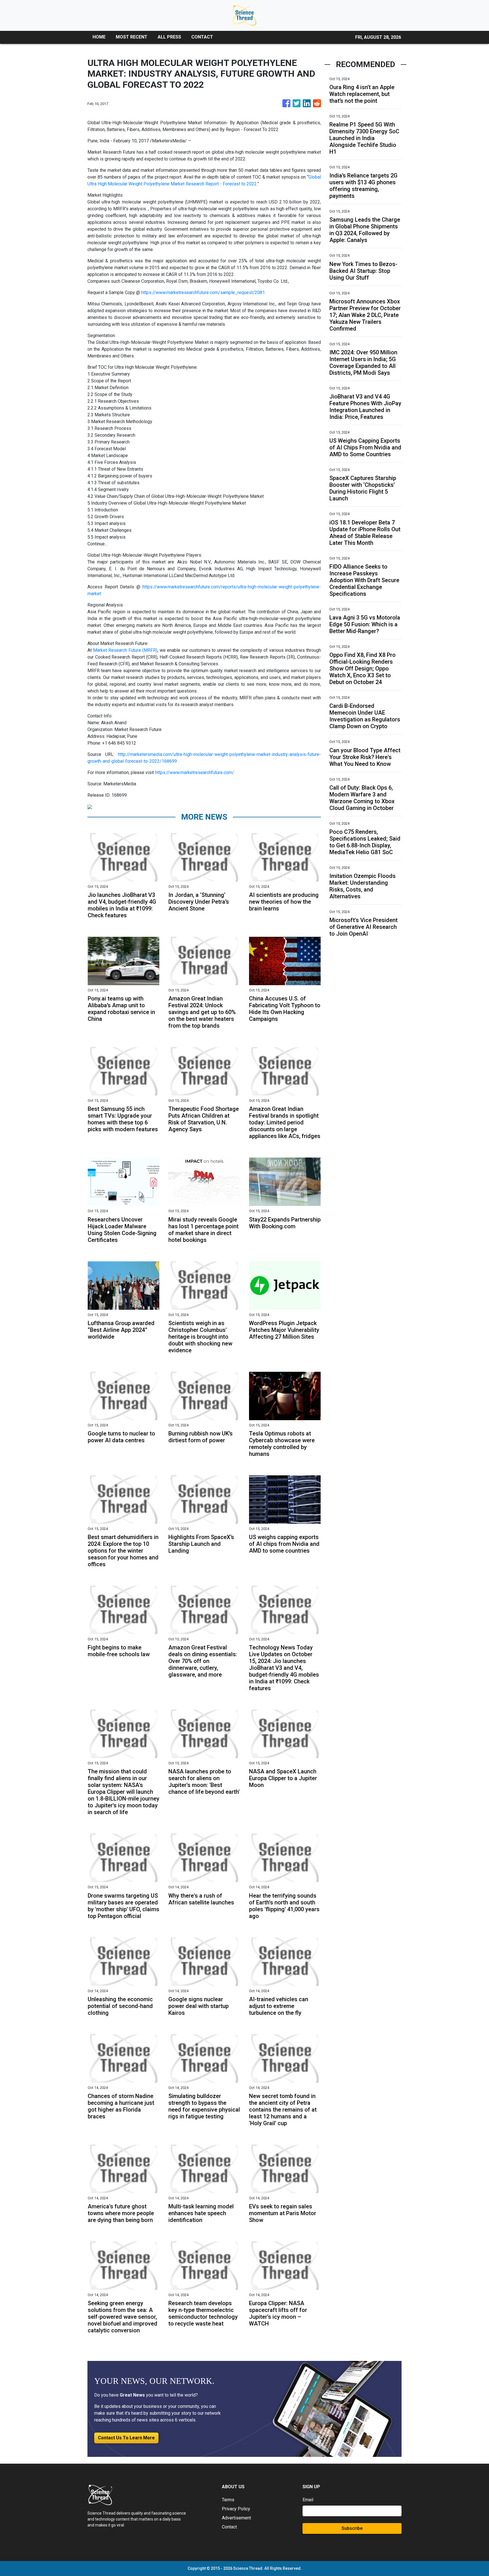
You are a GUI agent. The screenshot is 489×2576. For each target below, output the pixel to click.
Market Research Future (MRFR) (125, 650)
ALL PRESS (169, 37)
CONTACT (202, 37)
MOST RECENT (132, 37)
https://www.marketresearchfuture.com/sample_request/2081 (203, 292)
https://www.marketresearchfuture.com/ (195, 772)
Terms (228, 2500)
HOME (99, 37)
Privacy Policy (236, 2509)
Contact (229, 2527)
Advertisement (236, 2518)
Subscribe (352, 2528)
